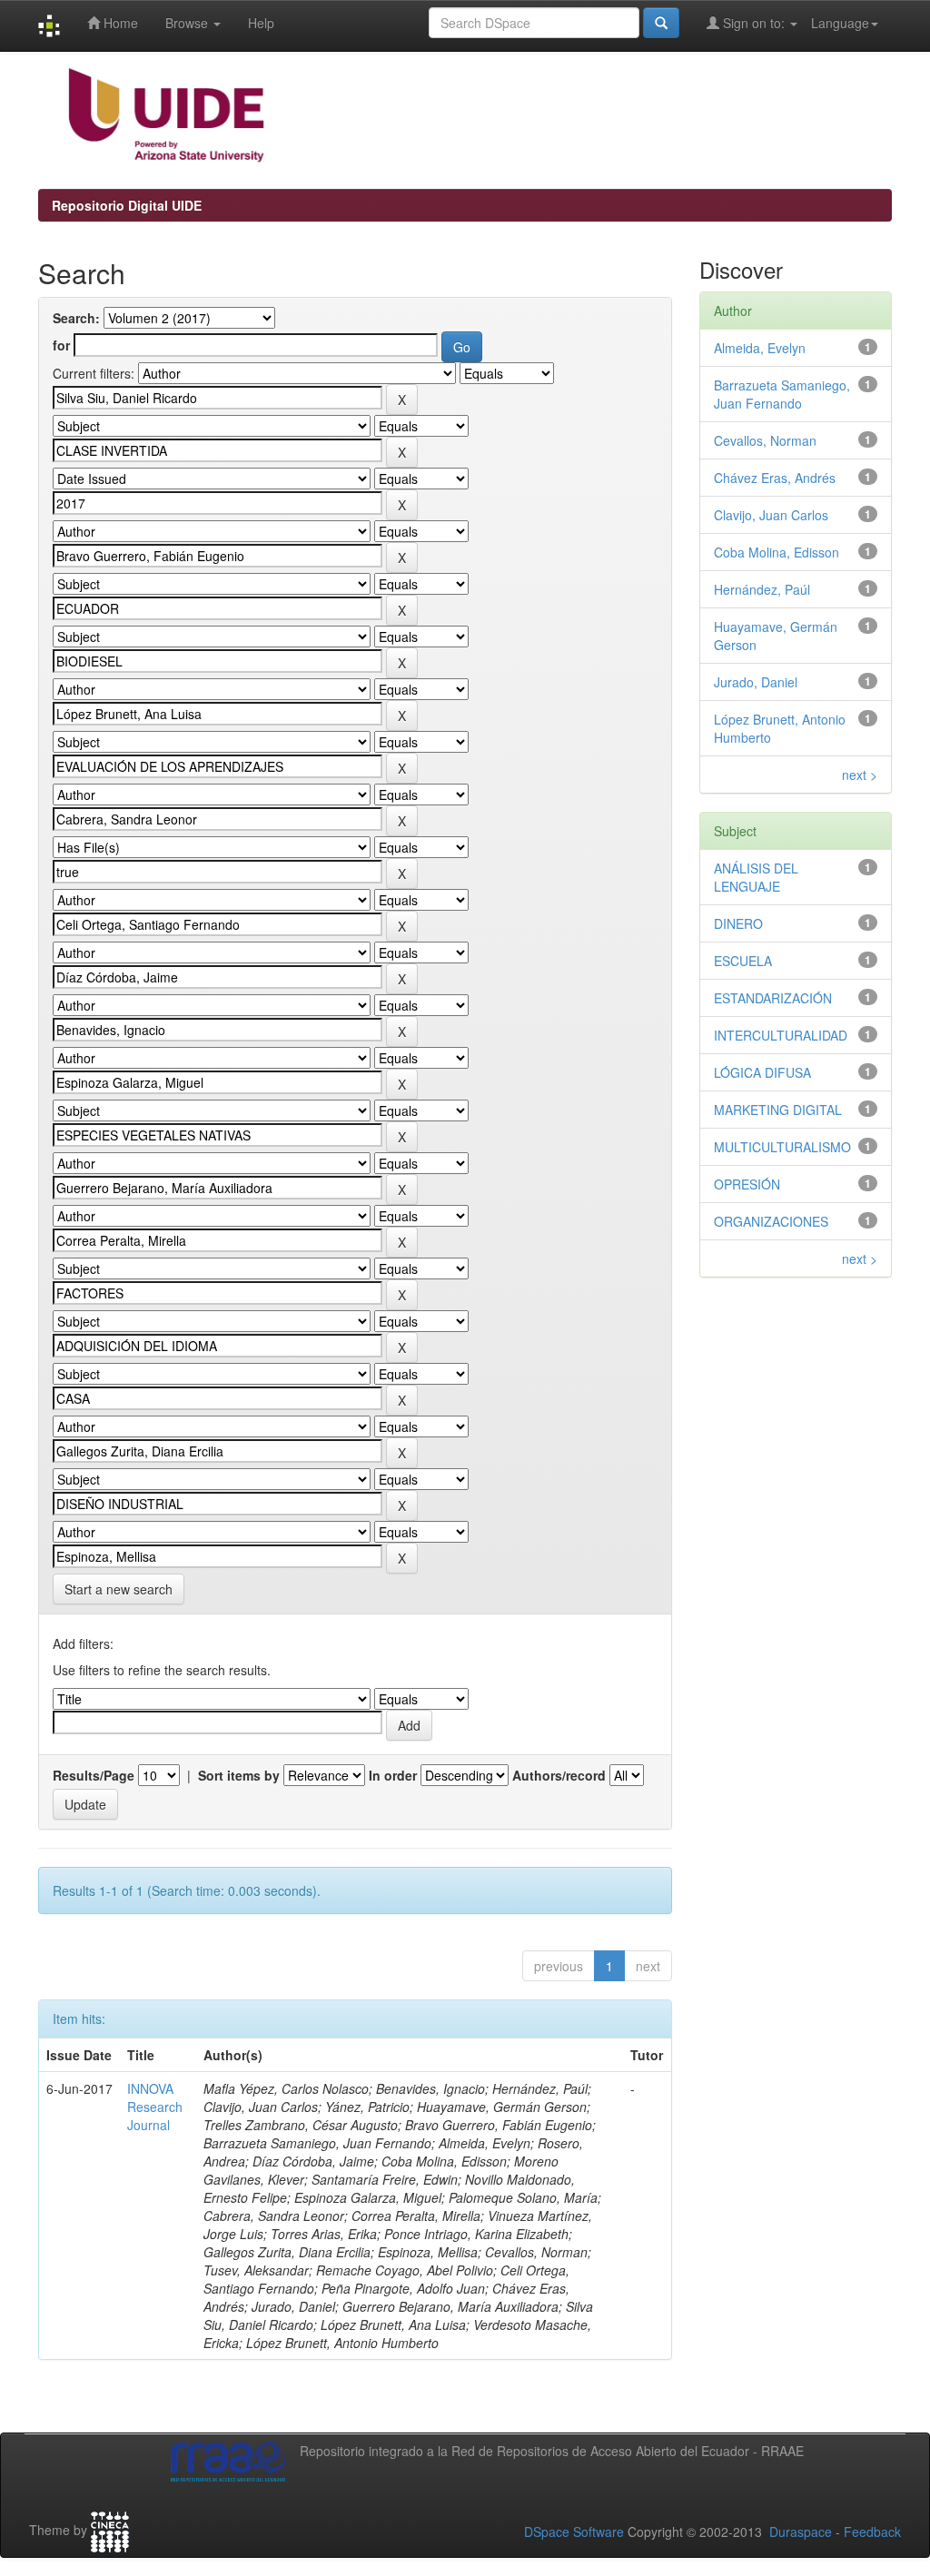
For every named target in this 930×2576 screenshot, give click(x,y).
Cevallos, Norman (765, 440)
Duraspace (801, 2532)
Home (119, 23)
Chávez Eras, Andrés (775, 478)
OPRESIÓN (747, 1184)
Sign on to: (754, 23)
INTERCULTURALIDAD (781, 1035)
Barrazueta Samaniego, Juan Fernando (782, 394)
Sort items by (239, 1775)
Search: (76, 318)
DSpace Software (574, 2532)
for (61, 345)
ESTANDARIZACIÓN (773, 998)
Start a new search (119, 1589)
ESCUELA (743, 961)
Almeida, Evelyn (760, 348)
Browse (188, 23)
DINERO (738, 923)
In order (393, 1775)
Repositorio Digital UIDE (127, 205)
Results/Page (94, 1775)
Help (261, 23)
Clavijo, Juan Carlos (771, 515)
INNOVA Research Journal (155, 2107)
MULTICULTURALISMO (782, 1147)
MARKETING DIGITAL (778, 1110)
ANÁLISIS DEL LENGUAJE (756, 877)
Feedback (872, 2532)
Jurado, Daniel (756, 682)
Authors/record (559, 1775)
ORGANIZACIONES (771, 1221)
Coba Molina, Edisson (777, 552)
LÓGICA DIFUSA (762, 1072)
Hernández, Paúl (762, 589)
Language (840, 23)
